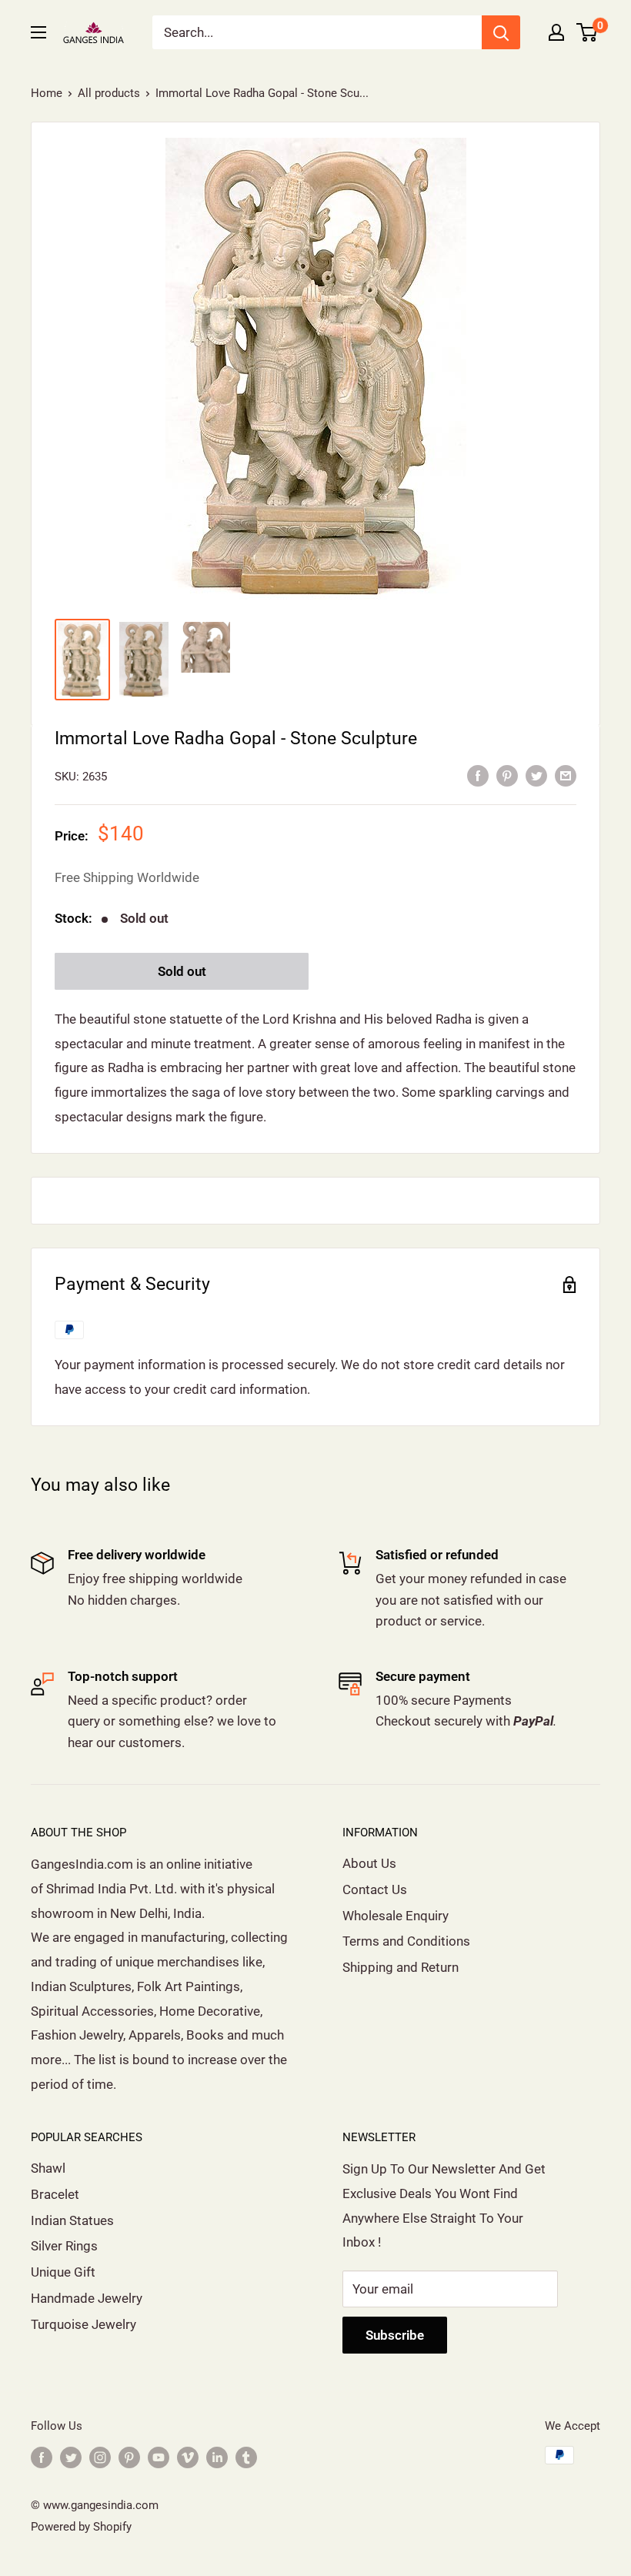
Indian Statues (72, 2220)
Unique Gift (63, 2272)
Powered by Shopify (81, 2527)
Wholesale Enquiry (396, 1916)
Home (47, 93)
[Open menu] (38, 32)
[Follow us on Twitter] (71, 2457)
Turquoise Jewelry (83, 2324)
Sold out (182, 971)
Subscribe (395, 2335)
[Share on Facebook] (478, 775)
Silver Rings (64, 2246)
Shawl (48, 2168)
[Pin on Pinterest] (507, 775)
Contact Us (375, 1889)
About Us (369, 1863)
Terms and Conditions (406, 1941)
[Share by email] (566, 775)
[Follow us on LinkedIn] (217, 2457)
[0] (588, 32)
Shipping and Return (401, 1967)
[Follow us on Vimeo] (188, 2457)
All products (109, 93)
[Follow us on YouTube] (159, 2457)
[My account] (556, 32)
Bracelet (55, 2194)
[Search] (501, 32)
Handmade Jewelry (87, 2298)
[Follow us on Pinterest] (129, 2457)
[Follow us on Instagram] (100, 2457)
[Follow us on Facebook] (42, 2457)
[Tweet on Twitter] (536, 775)
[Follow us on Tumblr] (246, 2457)
